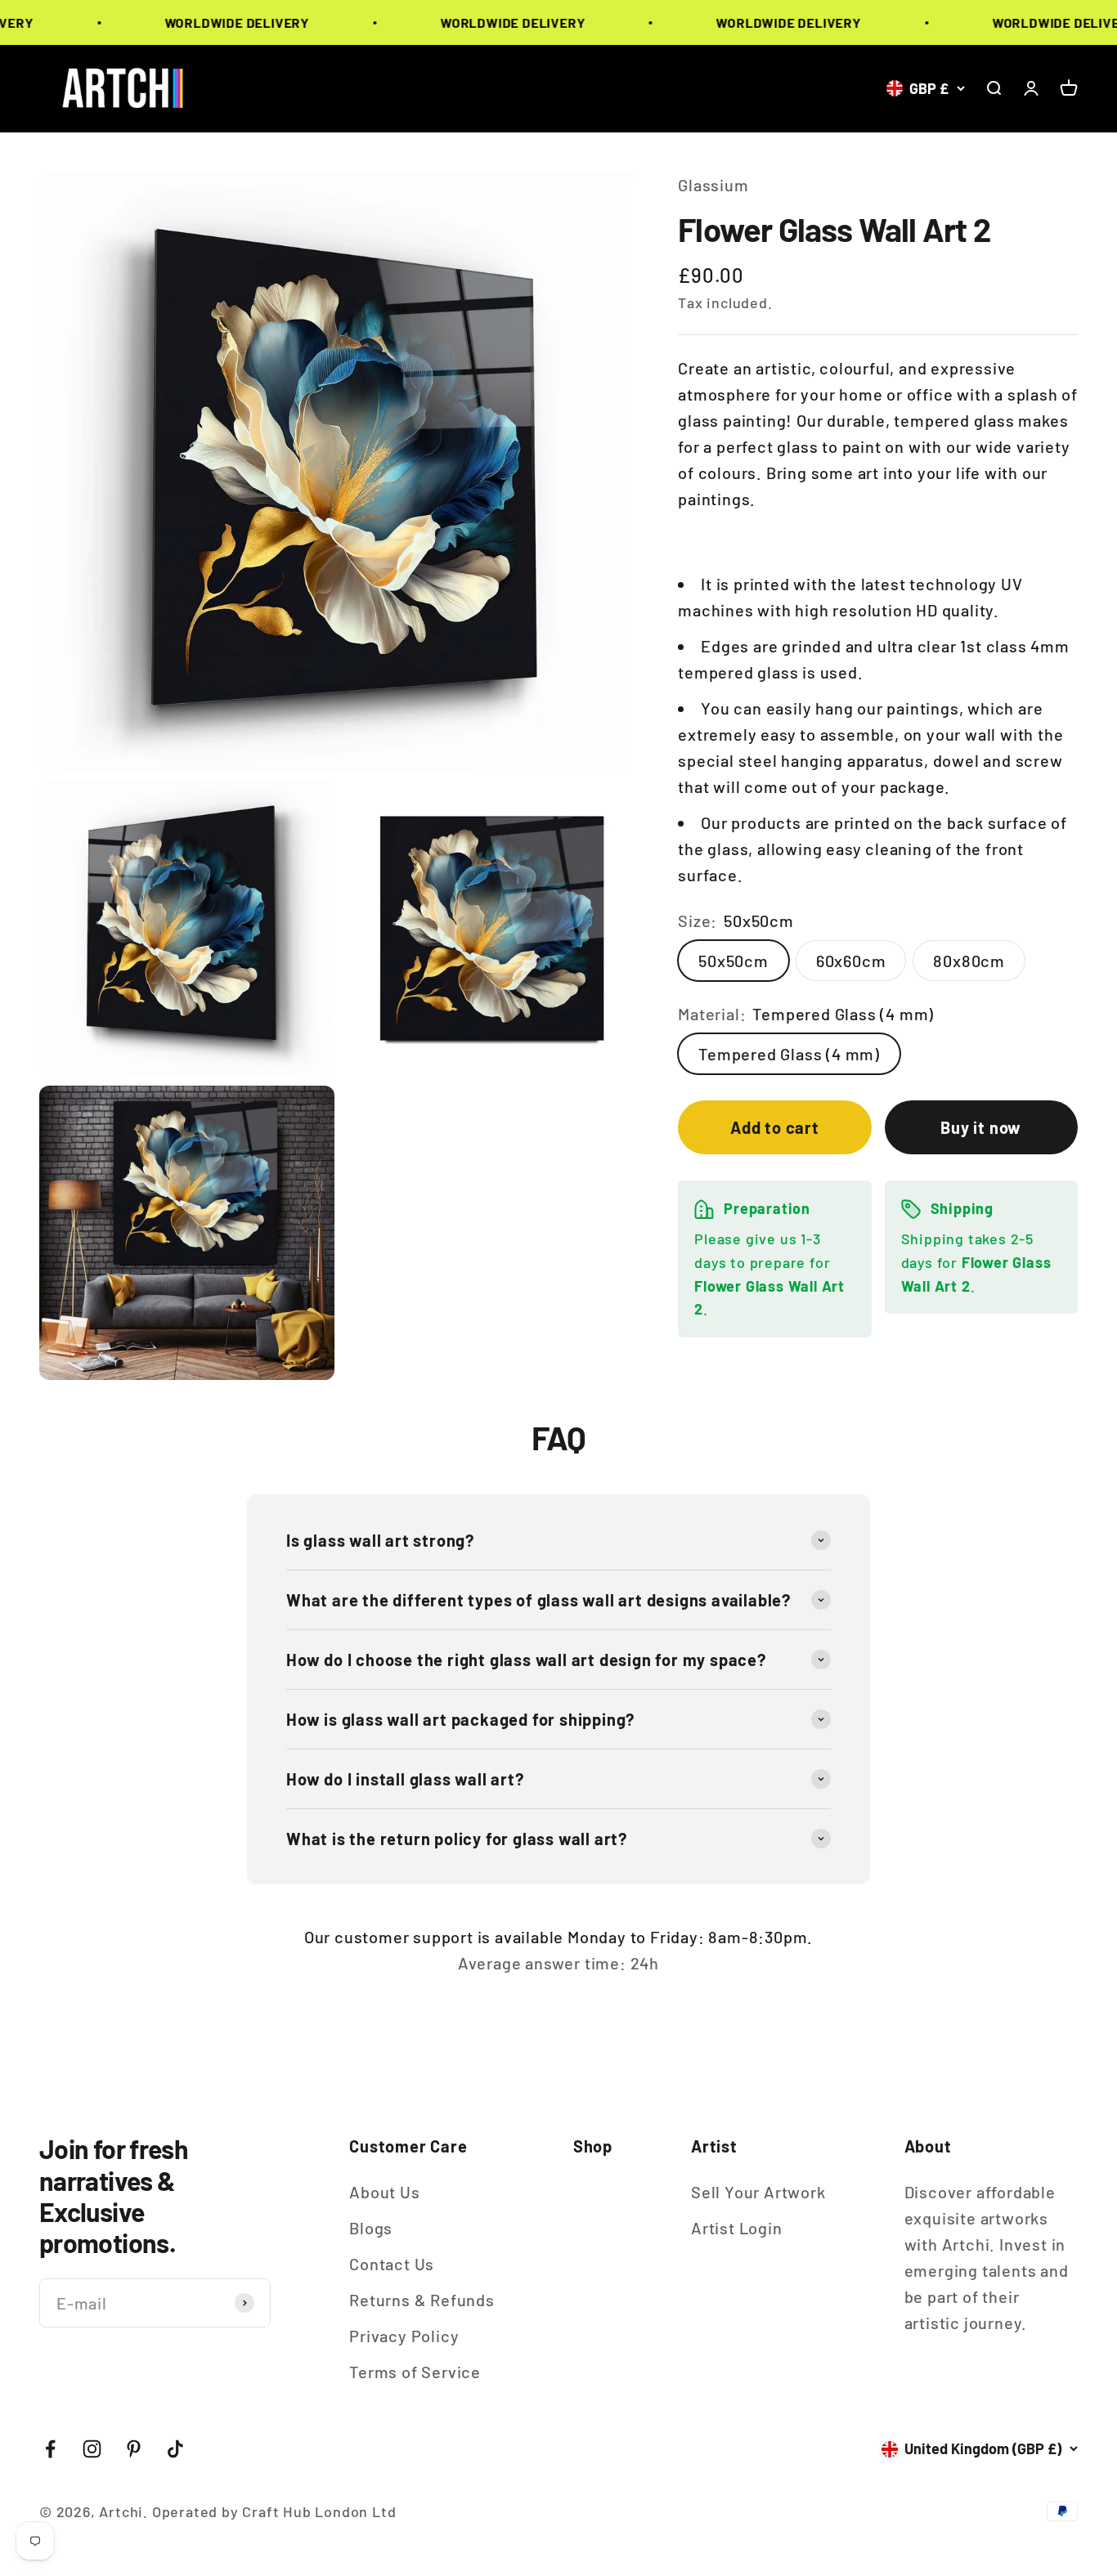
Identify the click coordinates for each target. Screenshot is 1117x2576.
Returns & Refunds (422, 2300)
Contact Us (392, 2264)
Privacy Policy (404, 2336)
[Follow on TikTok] (175, 2449)
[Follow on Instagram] (92, 2449)
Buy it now (981, 1127)
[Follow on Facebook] (50, 2449)
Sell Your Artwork (758, 2192)
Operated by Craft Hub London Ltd (274, 2511)
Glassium (713, 185)
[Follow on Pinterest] (134, 2449)
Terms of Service (415, 2372)
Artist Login (737, 2228)
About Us (384, 2192)
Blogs (371, 2228)
